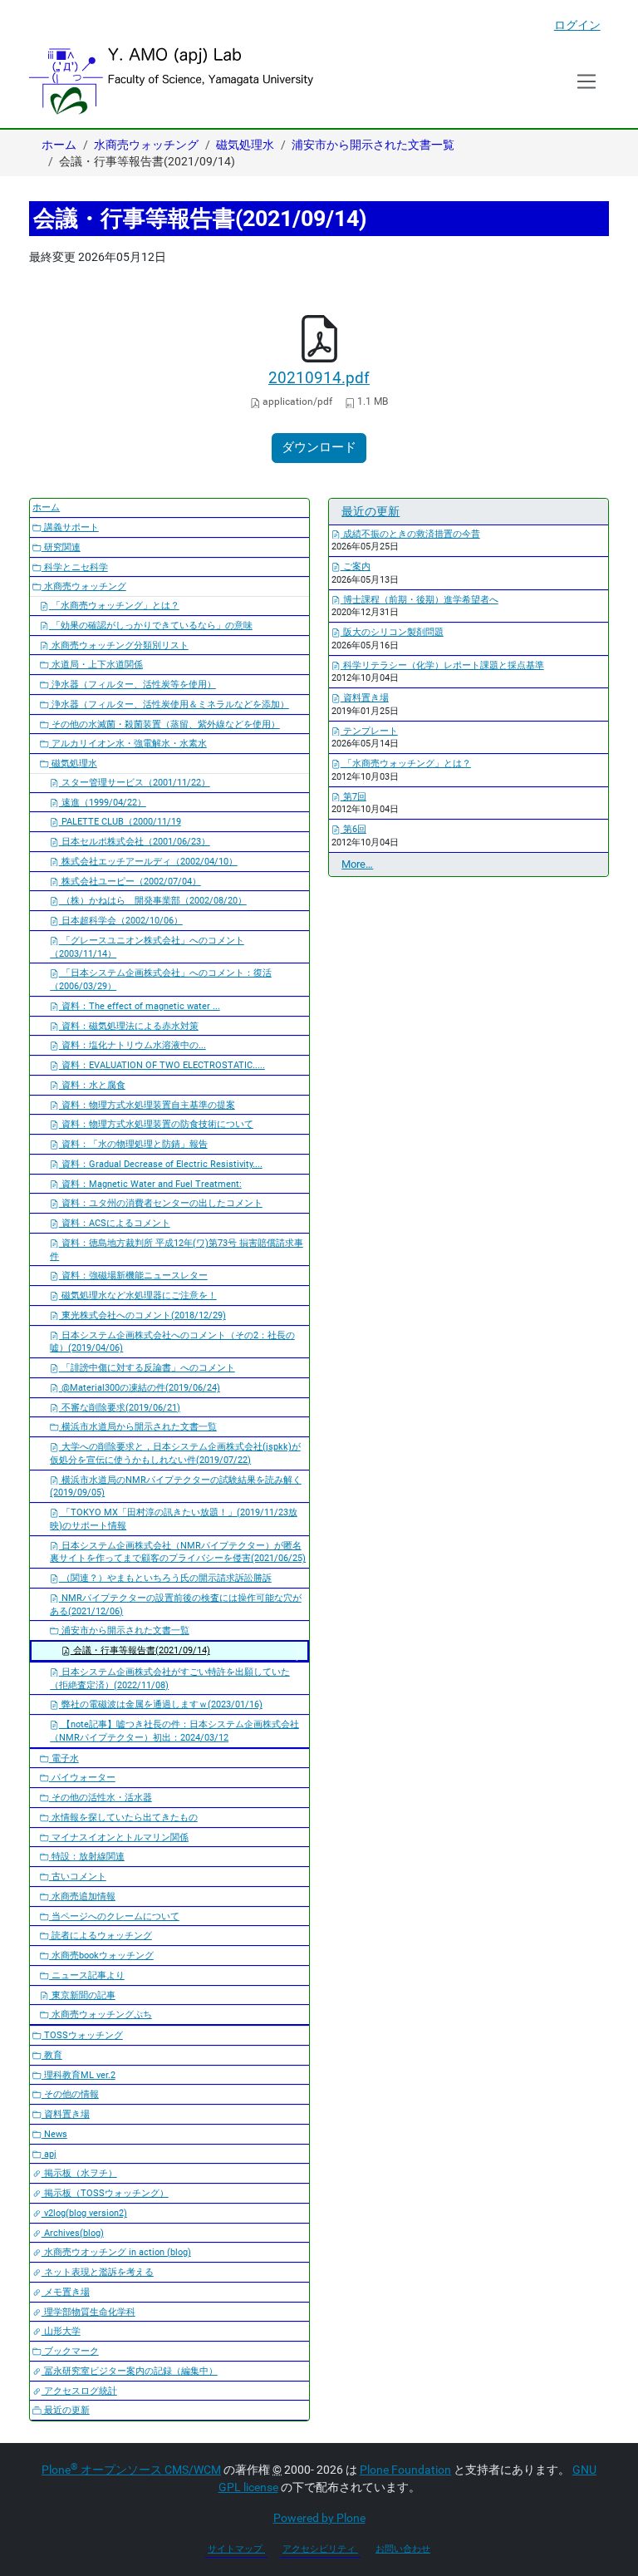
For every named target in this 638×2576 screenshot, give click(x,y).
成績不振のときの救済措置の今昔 (410, 534)
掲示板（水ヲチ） (79, 2173)
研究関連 (61, 547)
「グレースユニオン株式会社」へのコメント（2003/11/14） (147, 947)
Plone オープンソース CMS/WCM (131, 2470)
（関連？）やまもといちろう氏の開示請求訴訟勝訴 (165, 1578)
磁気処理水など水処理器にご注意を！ (138, 1295)
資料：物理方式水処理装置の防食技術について (156, 1124)
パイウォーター (82, 1778)
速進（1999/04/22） (103, 803)
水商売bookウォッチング (101, 1955)
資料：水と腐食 (92, 1085)
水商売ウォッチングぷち (101, 2015)
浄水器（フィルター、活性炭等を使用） (133, 685)
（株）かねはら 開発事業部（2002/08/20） (153, 901)
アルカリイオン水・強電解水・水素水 (128, 744)
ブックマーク (70, 2351)
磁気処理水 (245, 145)
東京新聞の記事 (82, 1995)
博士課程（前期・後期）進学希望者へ (420, 600)
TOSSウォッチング (82, 2035)
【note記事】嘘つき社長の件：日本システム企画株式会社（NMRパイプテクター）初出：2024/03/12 (174, 1731)
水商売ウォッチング (146, 145)
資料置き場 (66, 2114)
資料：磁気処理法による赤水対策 (129, 1026)
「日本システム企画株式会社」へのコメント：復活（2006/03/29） (161, 980)
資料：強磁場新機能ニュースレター (133, 1276)
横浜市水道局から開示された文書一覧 (138, 1427)
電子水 (64, 1758)
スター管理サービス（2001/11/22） (135, 783)
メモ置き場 (66, 2292)
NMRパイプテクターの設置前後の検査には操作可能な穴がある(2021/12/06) (176, 1605)
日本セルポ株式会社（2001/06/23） (135, 842)
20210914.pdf (319, 378)
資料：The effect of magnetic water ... (140, 1006)
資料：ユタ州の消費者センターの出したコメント (161, 1203)
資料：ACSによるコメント (115, 1223)
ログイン (577, 25)
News (54, 2134)
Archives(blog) (73, 2233)
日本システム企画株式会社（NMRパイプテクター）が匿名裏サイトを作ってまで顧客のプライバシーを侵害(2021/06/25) (178, 1552)
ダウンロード (319, 447)
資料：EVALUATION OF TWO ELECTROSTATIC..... (162, 1065)
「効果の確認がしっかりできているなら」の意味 (151, 626)
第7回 (353, 797)
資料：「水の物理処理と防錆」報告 (133, 1144)
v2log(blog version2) (84, 2213)
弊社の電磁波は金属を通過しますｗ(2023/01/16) (161, 1704)
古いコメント (78, 1877)
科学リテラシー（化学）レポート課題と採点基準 (442, 665)
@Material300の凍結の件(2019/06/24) (140, 1388)
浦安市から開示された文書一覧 (373, 145)
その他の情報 (70, 2094)
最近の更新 (66, 2410)
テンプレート (369, 731)
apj (49, 2154)
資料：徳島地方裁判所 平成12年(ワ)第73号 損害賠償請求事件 (177, 1250)
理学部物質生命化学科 (88, 2312)
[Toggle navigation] (587, 81)
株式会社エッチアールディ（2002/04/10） (148, 862)
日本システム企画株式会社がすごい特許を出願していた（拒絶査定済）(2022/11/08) (170, 1679)
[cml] (171, 81)
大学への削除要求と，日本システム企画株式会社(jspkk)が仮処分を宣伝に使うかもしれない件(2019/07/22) (175, 1453)
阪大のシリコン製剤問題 (392, 632)
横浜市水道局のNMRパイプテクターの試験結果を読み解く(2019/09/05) (176, 1487)
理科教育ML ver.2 (79, 2075)
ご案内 (356, 566)
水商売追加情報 (82, 1896)
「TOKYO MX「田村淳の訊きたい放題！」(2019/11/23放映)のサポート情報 (174, 1519)
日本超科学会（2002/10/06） (121, 921)
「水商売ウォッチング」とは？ (114, 606)
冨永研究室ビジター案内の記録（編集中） (130, 2371)
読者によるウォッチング (101, 1936)
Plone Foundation (405, 2470)
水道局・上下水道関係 (96, 665)
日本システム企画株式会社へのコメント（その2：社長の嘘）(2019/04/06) (172, 1342)
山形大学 (61, 2331)
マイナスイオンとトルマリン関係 (119, 1837)
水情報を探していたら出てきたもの (123, 1817)
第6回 (353, 829)
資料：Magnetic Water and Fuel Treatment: (150, 1184)
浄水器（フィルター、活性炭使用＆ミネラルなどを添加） (169, 704)
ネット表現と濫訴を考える (98, 2272)
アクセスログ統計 (79, 2391)
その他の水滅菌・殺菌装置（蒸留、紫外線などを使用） (164, 724)
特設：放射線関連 (87, 1857)
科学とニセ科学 (75, 567)
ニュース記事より (87, 1975)
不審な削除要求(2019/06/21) (120, 1408)
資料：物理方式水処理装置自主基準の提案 (147, 1105)
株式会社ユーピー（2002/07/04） (130, 882)
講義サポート (70, 527)
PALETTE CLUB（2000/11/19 (120, 822)
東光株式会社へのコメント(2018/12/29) (142, 1315)
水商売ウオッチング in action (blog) (116, 2252)
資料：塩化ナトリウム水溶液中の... (133, 1045)
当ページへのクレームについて (114, 1916)
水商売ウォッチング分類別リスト (119, 645)
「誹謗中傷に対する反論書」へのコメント (147, 1368)
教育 (52, 2055)
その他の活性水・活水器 (101, 1798)
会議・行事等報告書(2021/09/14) (140, 1650)
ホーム (59, 145)
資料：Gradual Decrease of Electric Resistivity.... (161, 1164)
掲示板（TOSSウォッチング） (105, 2193)
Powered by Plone (319, 2518)
